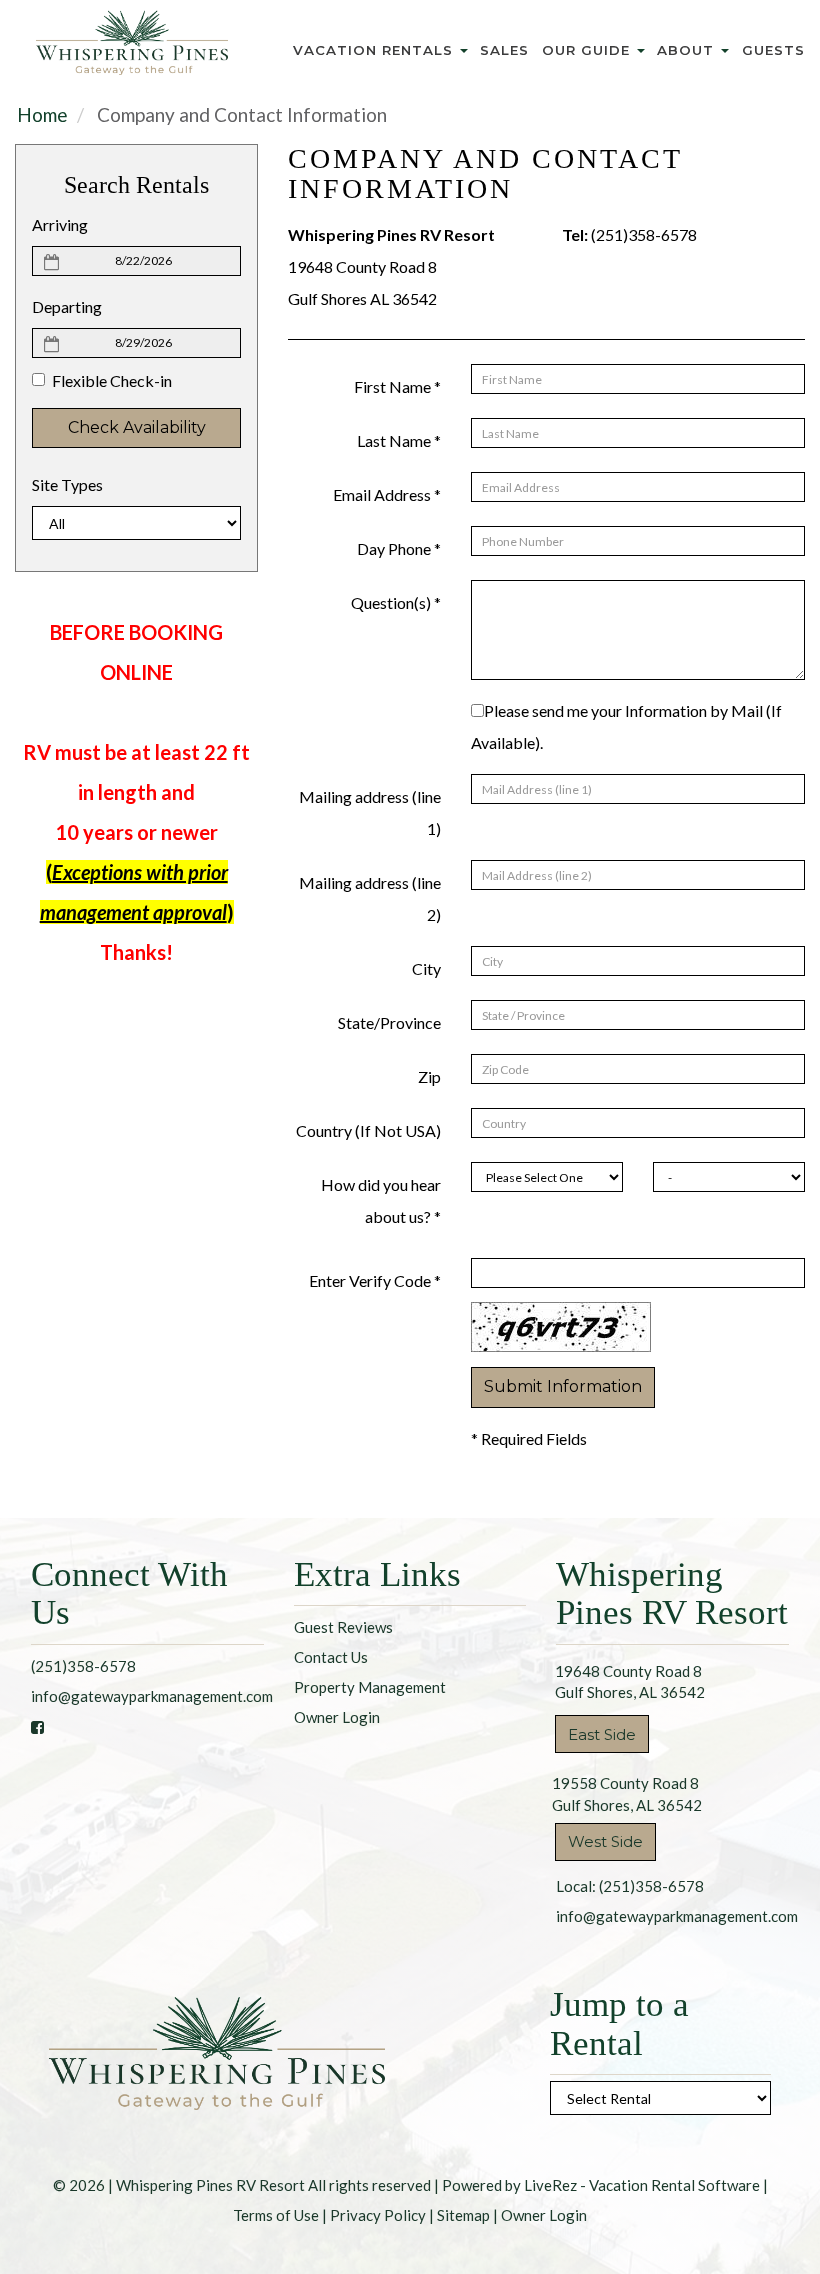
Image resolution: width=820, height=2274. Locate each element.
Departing (67, 306)
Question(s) (396, 602)
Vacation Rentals (375, 50)
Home (42, 114)
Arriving (60, 224)
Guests (773, 50)
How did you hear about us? (381, 1200)
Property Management (370, 1687)
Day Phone (399, 548)
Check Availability (137, 427)
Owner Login (337, 1717)
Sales (504, 50)
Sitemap (463, 2215)
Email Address (387, 494)
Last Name (399, 440)
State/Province (389, 1022)
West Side (605, 1841)
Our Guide (588, 50)
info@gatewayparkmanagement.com (152, 1696)
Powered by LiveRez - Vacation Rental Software (601, 2185)
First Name (397, 386)
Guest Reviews (343, 1627)
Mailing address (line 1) (370, 812)
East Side (602, 1734)
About (688, 50)
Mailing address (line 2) (370, 898)
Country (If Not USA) (368, 1130)
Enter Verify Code (375, 1280)
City (426, 968)
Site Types (67, 484)
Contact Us (331, 1657)
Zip (429, 1076)
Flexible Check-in (112, 380)
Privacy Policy (378, 2215)
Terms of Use (276, 2215)
